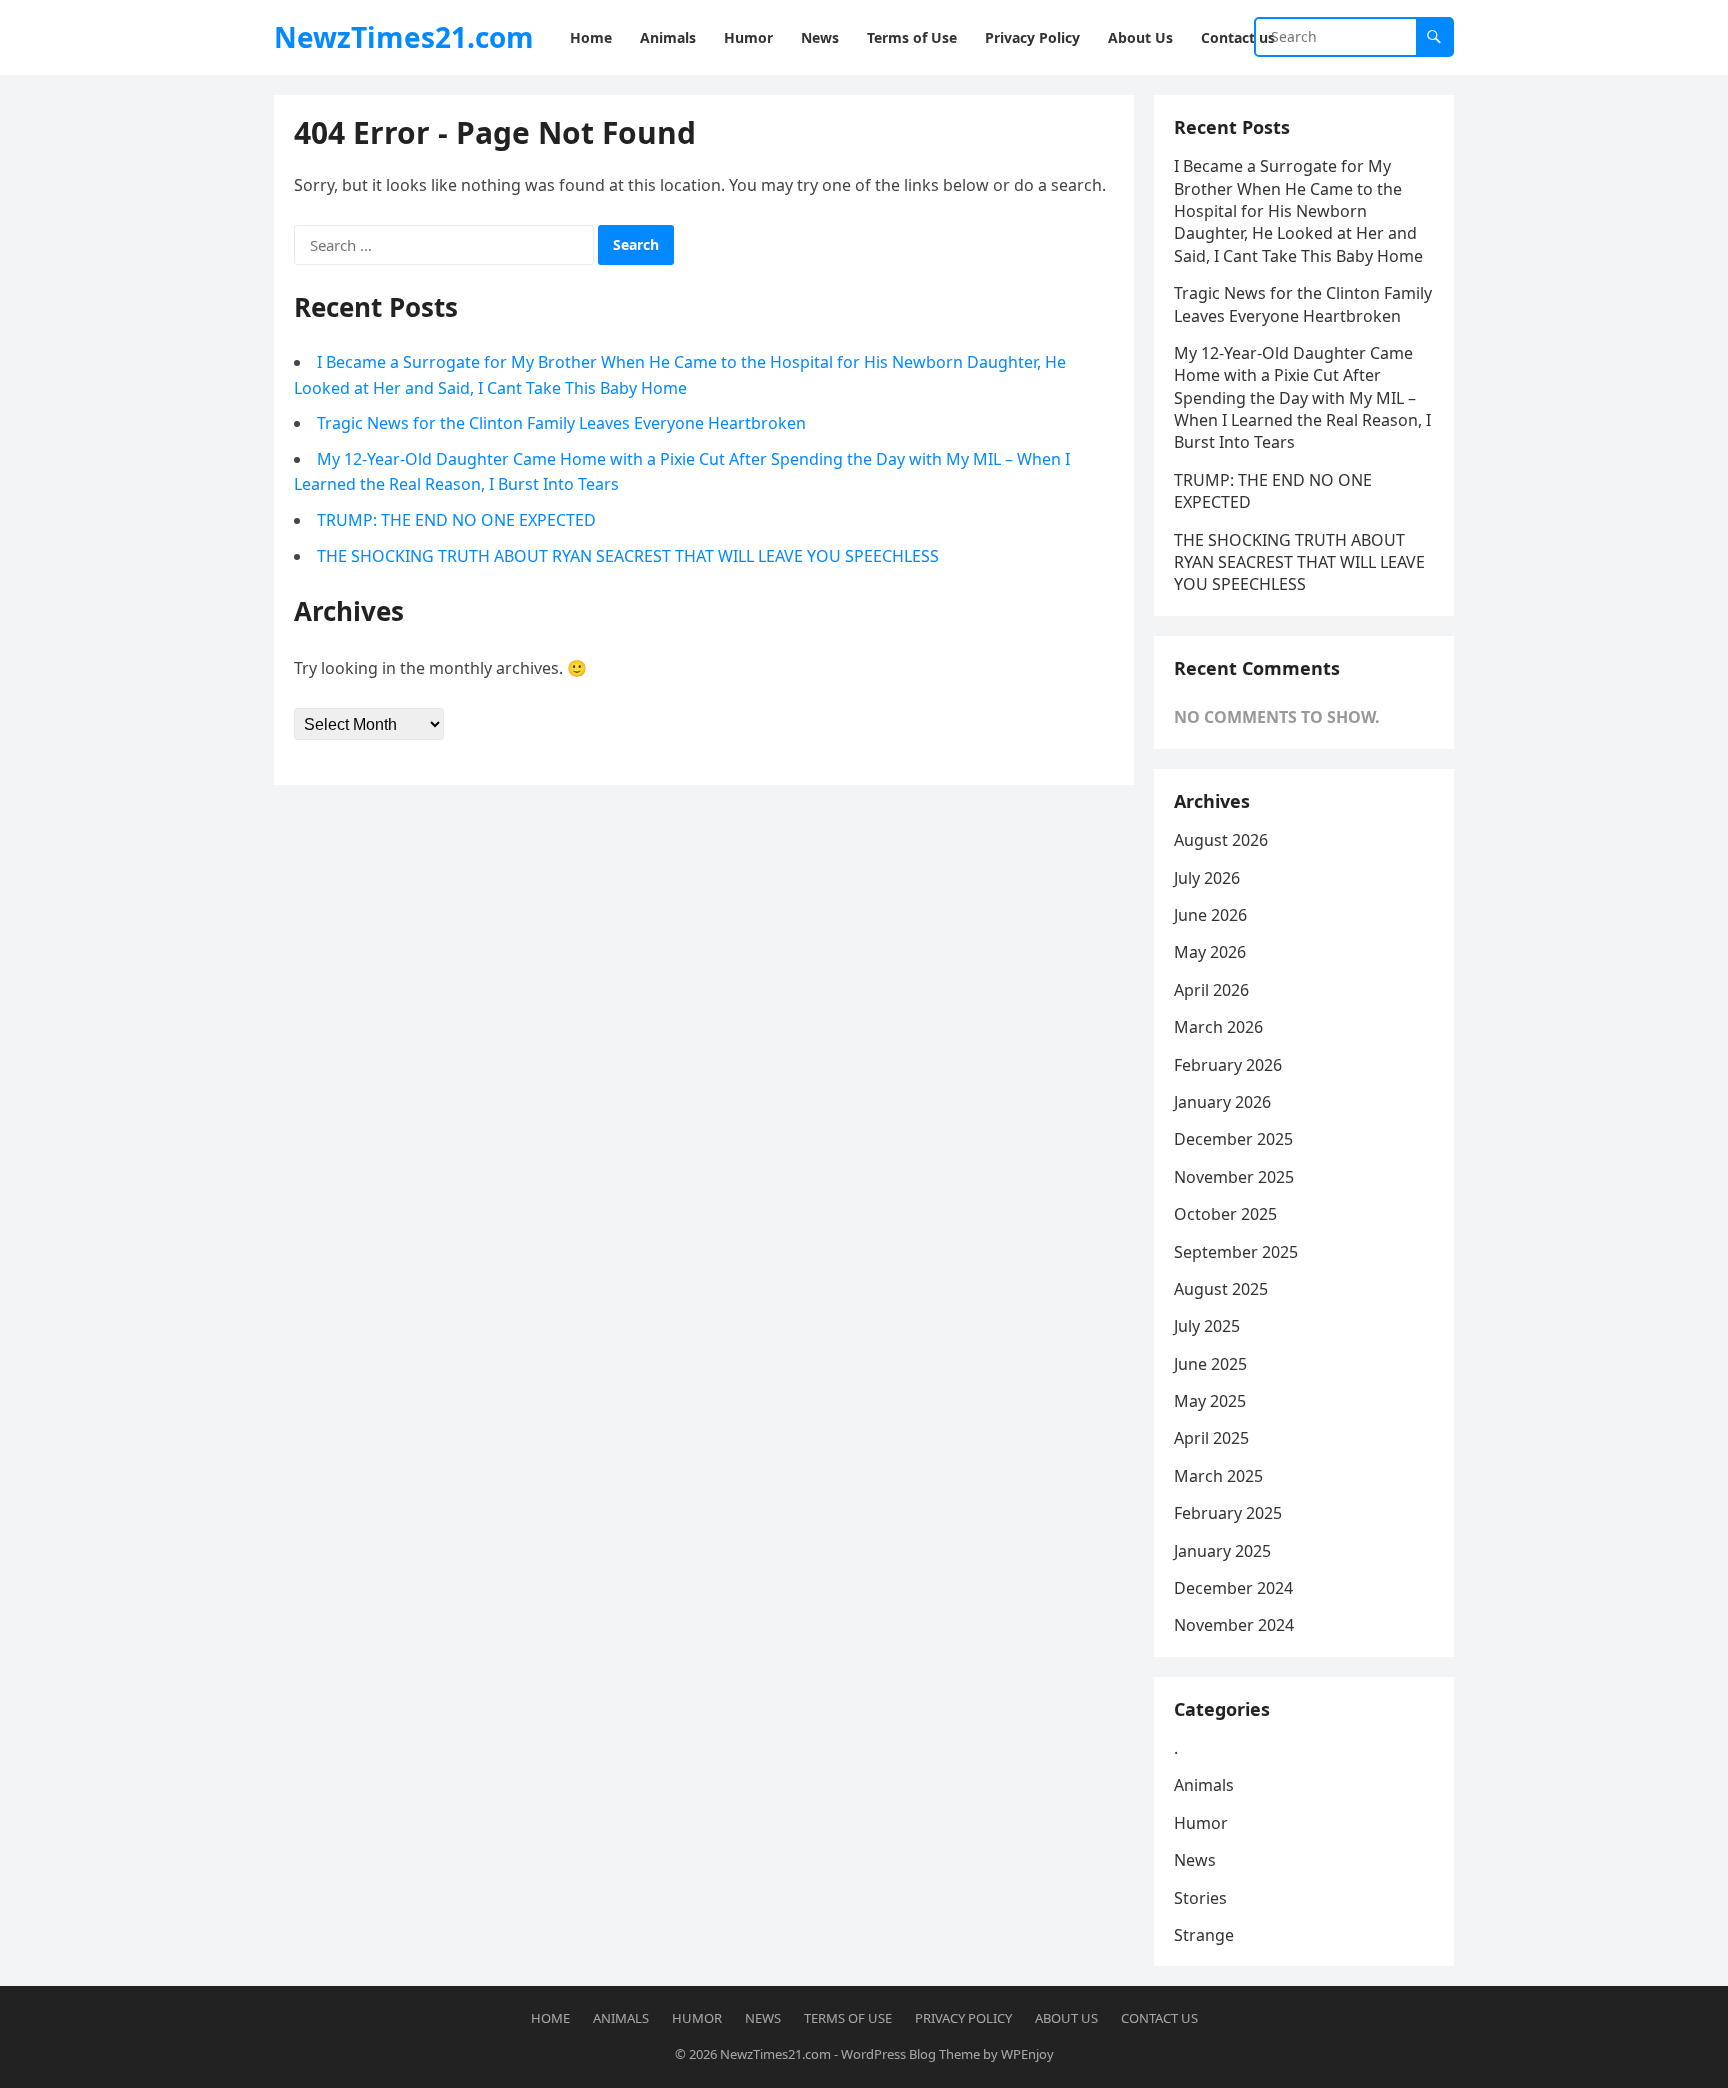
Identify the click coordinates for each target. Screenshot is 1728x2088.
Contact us (1159, 2018)
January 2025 (1222, 1551)
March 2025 (1218, 1476)
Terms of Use (848, 2018)
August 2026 (1221, 840)
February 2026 (1228, 1065)
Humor (1201, 1823)
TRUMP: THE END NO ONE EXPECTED (456, 520)
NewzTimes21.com (404, 37)
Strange (1204, 1935)
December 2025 (1233, 1139)
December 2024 (1233, 1588)
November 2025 (1234, 1177)
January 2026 (1222, 1102)
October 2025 (1225, 1214)
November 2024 (1234, 1625)
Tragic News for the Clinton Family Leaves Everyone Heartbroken (561, 423)
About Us (1066, 2018)
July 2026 (1207, 878)
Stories (1200, 1898)
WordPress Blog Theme (910, 2054)
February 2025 (1228, 1513)
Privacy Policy (963, 2018)
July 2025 (1207, 1326)
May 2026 (1210, 952)
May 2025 (1210, 1401)
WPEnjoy (1027, 2054)
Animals (1204, 1785)
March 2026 (1218, 1027)
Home (550, 2018)
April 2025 (1211, 1438)
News (1195, 1860)
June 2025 (1210, 1364)
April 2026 (1211, 990)
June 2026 (1210, 915)
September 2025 (1236, 1252)
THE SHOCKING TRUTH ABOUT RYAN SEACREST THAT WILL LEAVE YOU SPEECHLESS (628, 556)
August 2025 (1221, 1289)
